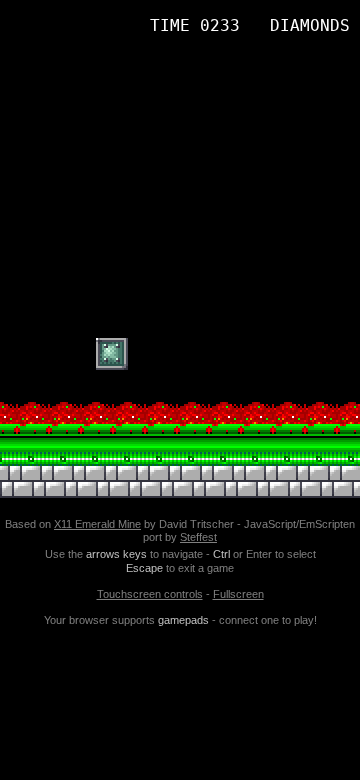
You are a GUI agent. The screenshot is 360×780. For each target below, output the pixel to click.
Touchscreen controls (150, 594)
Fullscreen (238, 594)
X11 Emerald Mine (97, 524)
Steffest (198, 537)
